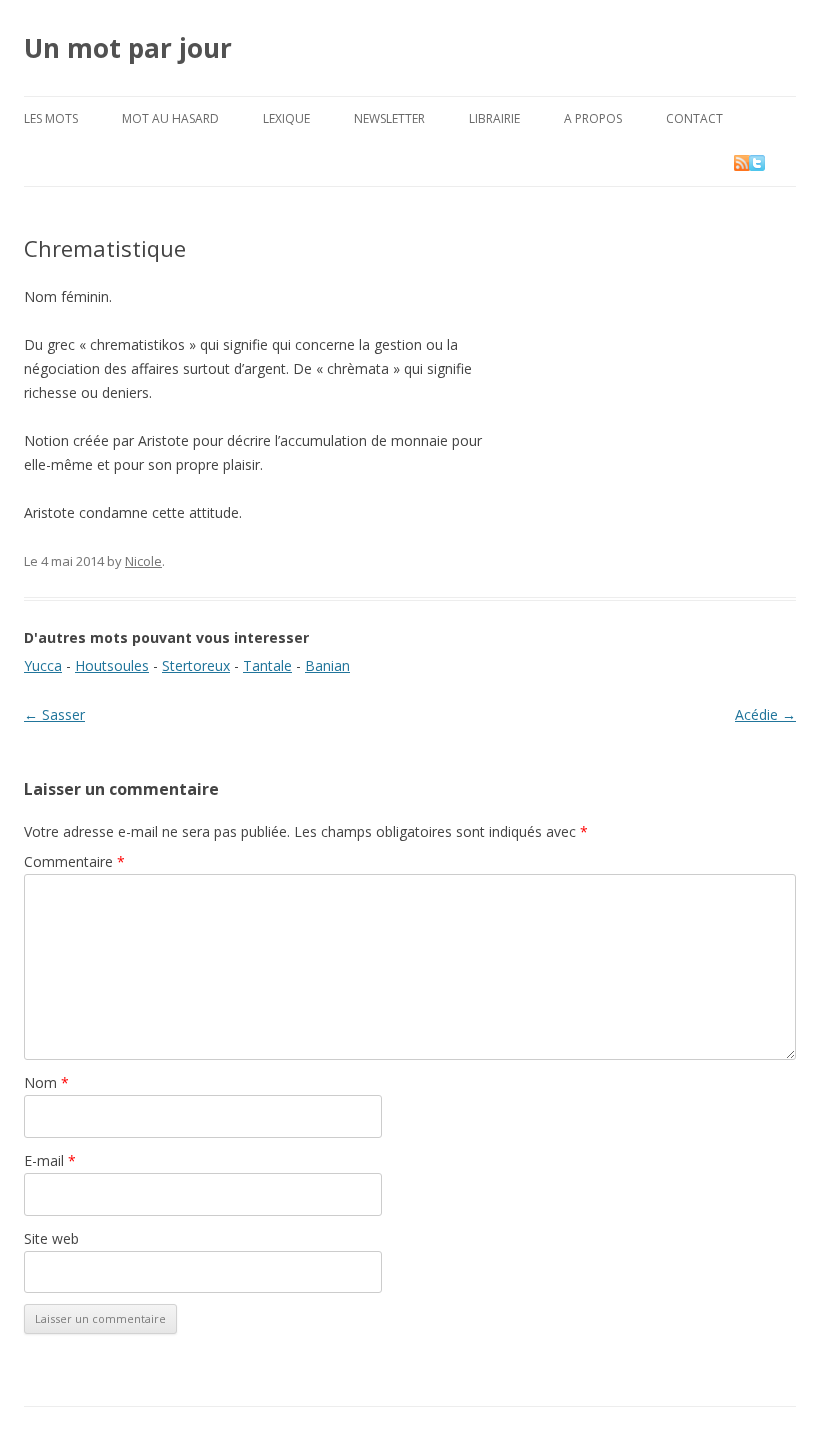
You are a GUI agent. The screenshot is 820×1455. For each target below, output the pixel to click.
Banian (327, 665)
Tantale (267, 665)
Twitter (773, 162)
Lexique (286, 118)
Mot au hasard (170, 118)
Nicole (143, 561)
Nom (46, 1082)
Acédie (765, 714)
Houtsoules (112, 665)
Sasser (54, 714)
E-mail (50, 1160)
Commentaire (74, 861)
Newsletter (389, 118)
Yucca (43, 665)
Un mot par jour (128, 48)
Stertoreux (196, 665)
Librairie (494, 118)
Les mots (51, 118)
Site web (51, 1238)
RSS (743, 162)
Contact (694, 118)
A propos (593, 118)
